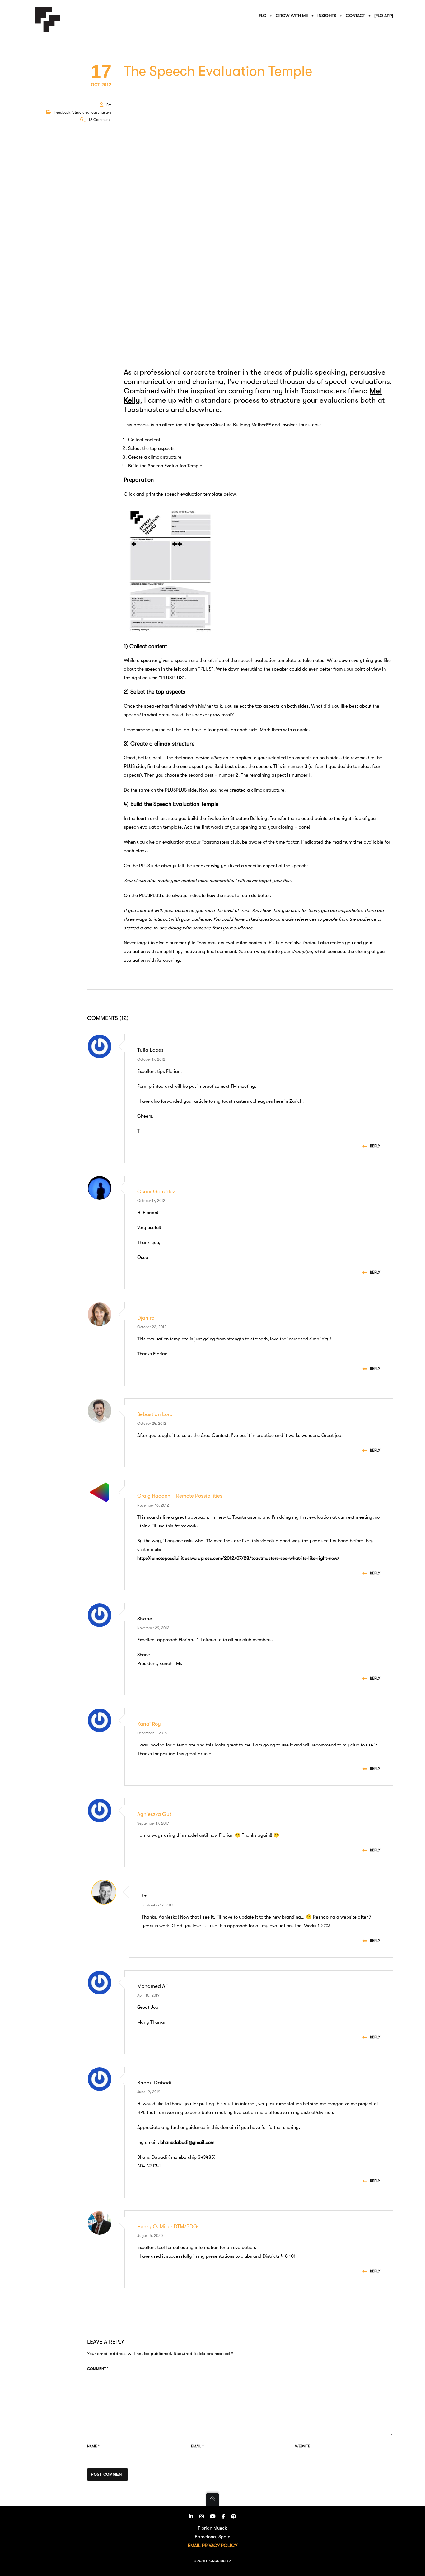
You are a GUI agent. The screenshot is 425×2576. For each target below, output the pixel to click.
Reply (375, 1146)
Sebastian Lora (155, 1414)
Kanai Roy (149, 1724)
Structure (80, 112)
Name (93, 2446)
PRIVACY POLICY (220, 2546)
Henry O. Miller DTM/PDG (167, 2226)
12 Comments (100, 120)
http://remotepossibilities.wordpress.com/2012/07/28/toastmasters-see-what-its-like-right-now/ (238, 1558)
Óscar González (156, 1192)
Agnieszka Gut (154, 1814)
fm (109, 105)
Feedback (62, 112)
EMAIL (194, 2546)
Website (303, 2446)
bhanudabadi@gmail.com (187, 2142)
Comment (98, 2369)
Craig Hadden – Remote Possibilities (180, 1496)
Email (197, 2446)
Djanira (146, 1318)
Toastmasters (101, 112)
